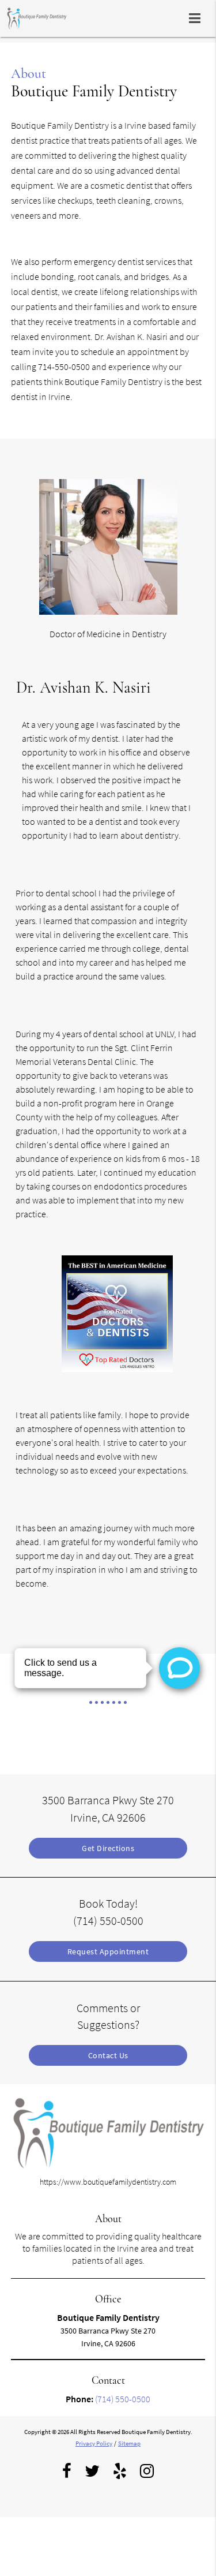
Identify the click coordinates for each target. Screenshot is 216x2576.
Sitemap (129, 2443)
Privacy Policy (94, 2443)
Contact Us (108, 2055)
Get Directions (108, 1848)
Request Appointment (108, 1951)
